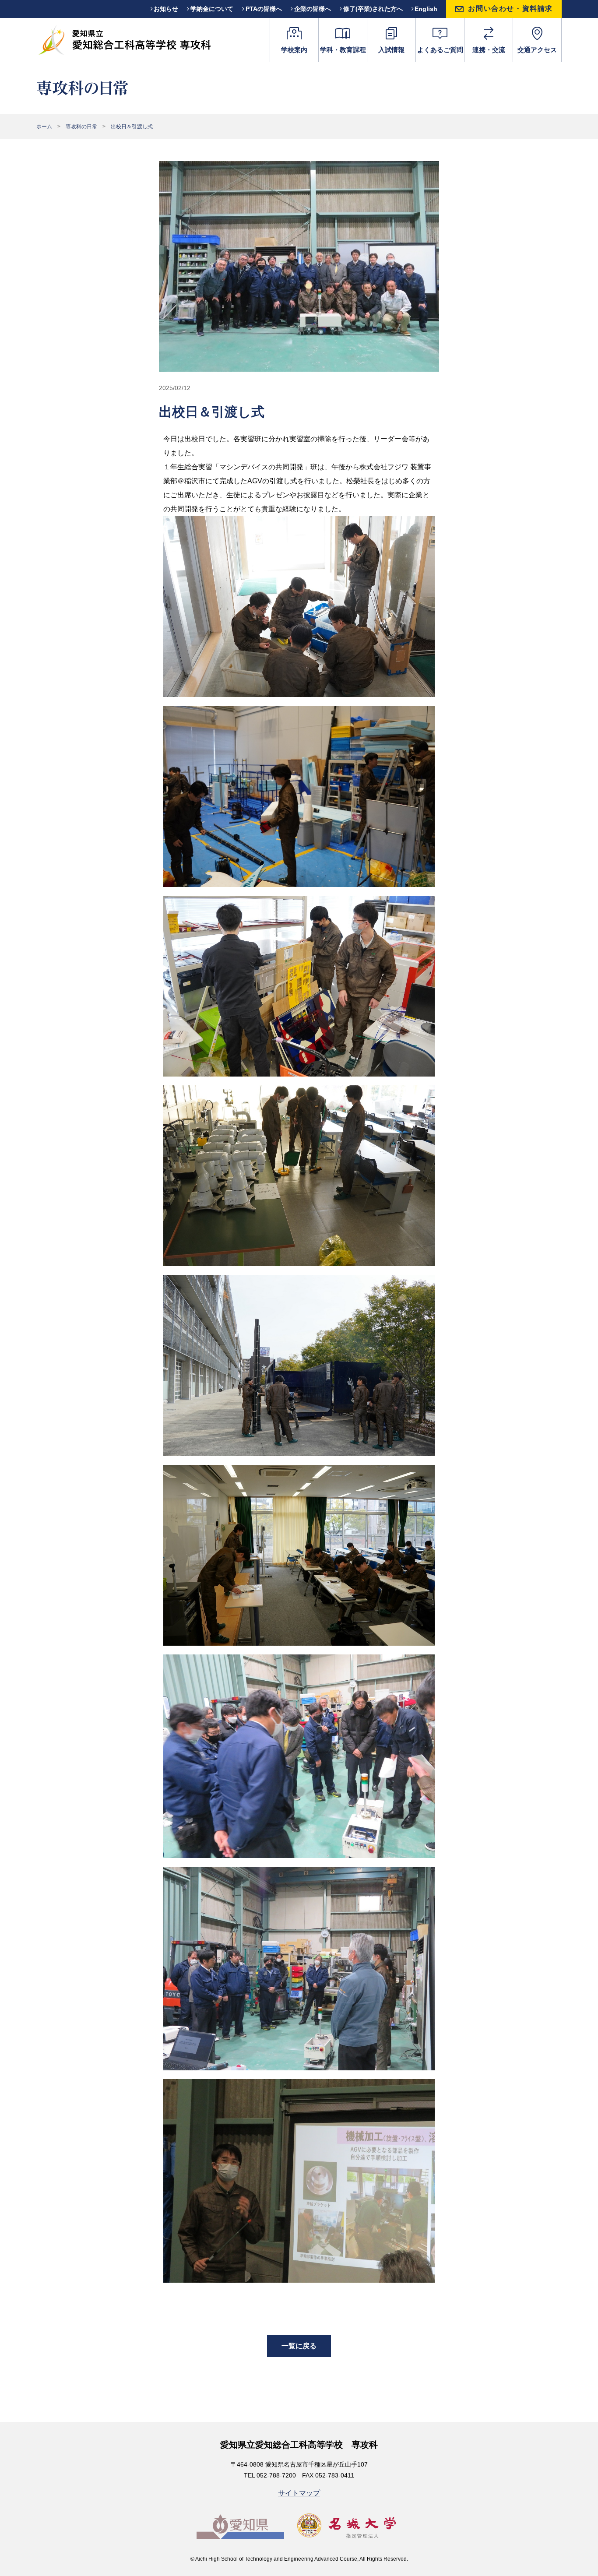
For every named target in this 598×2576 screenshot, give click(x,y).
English (426, 9)
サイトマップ (299, 2493)
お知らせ (166, 9)
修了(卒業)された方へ (373, 9)
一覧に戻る (299, 2346)
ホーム (44, 127)
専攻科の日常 (81, 127)
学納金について (212, 9)
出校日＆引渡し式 (132, 127)
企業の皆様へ (313, 9)
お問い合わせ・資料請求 (510, 9)
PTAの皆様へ (264, 9)
